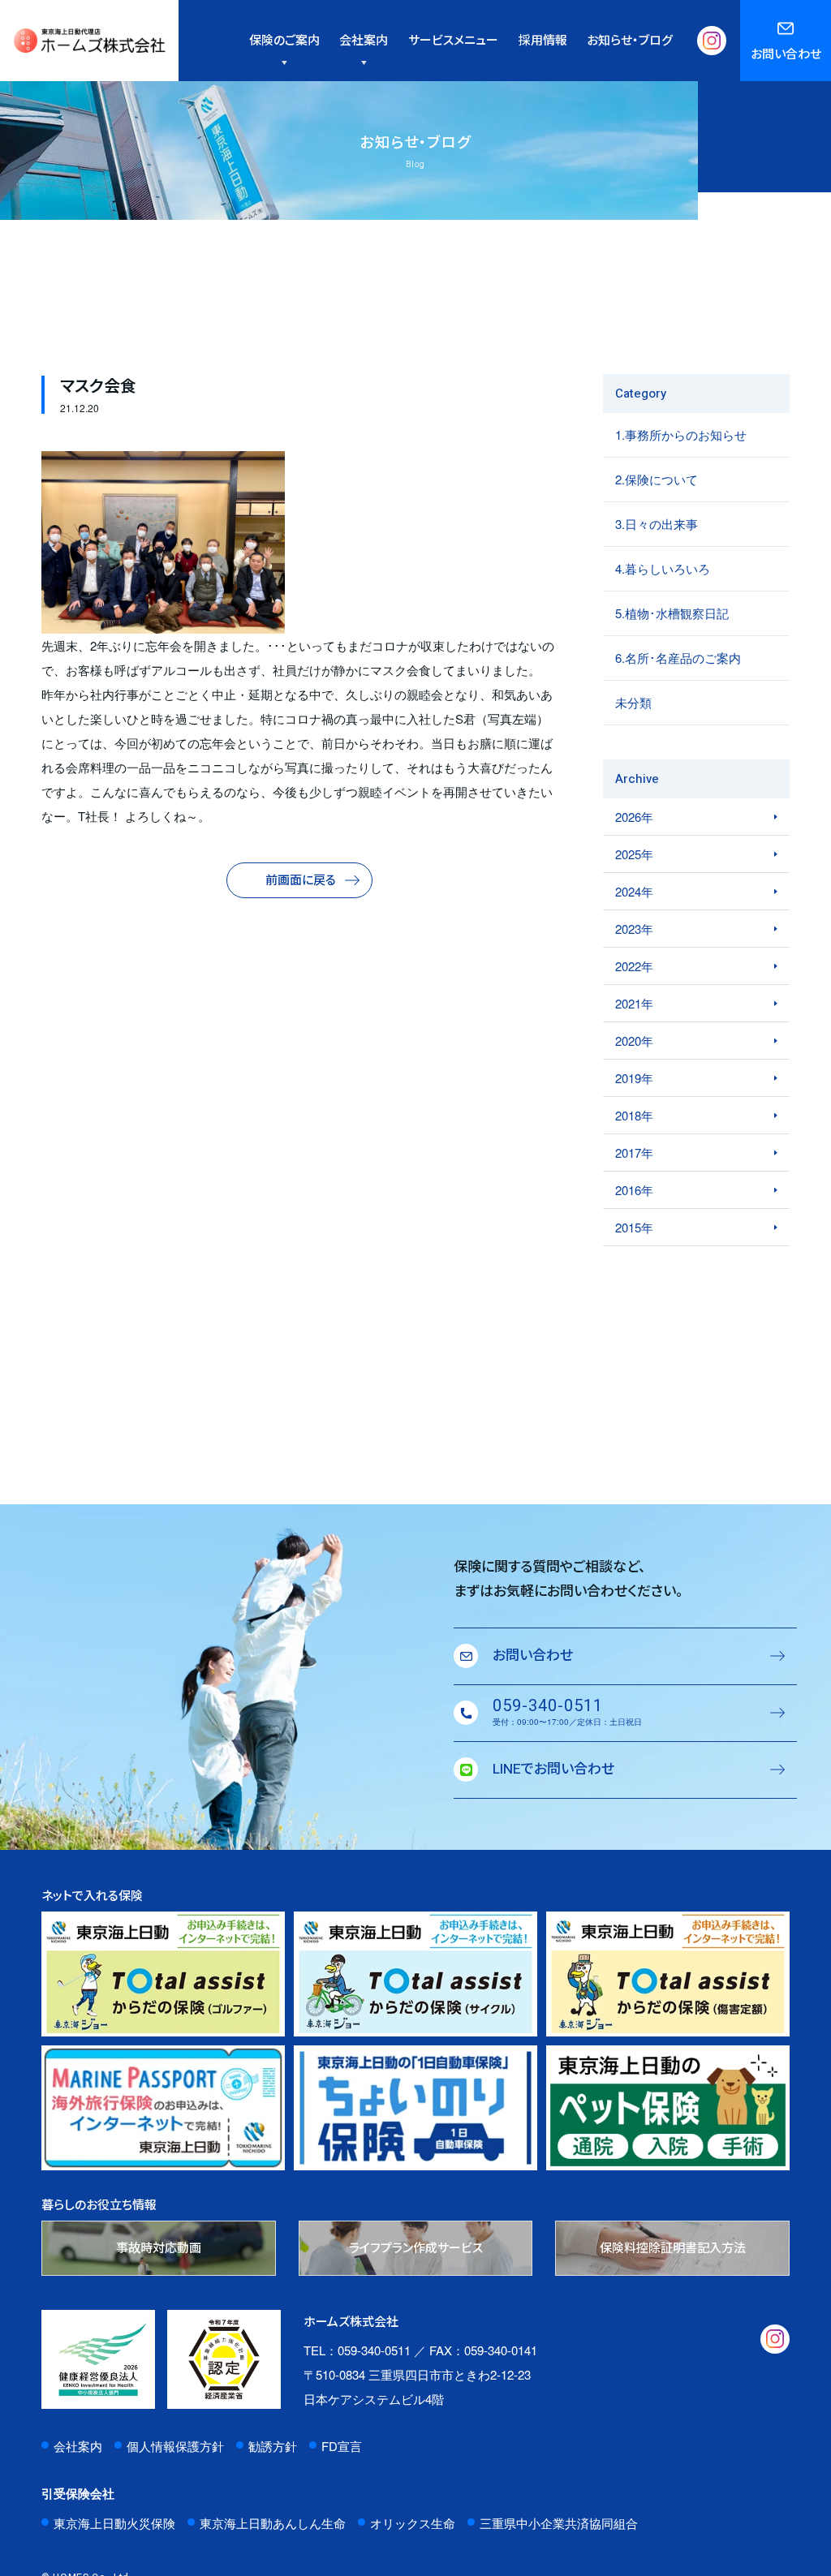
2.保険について (657, 479)
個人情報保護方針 (175, 2446)
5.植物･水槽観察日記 (672, 613)
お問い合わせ (786, 54)
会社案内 (78, 2446)
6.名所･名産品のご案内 (678, 658)
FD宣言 (342, 2446)
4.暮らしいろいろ (663, 568)
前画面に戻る (301, 880)
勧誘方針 (273, 2446)
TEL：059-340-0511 (357, 2350)
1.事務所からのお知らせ (681, 434)
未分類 (633, 702)
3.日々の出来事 (657, 524)
